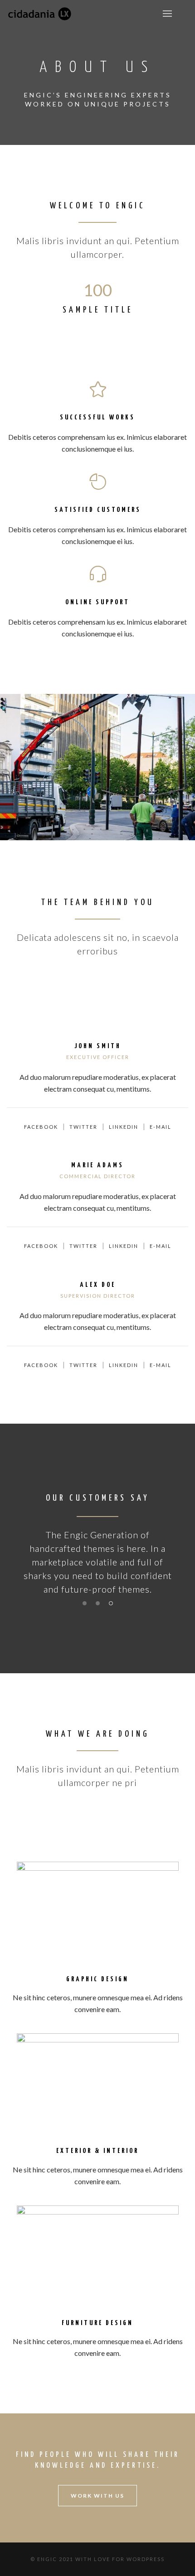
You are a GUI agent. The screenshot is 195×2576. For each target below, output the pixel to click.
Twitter (83, 1127)
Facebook (41, 1127)
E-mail (161, 1127)
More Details (97, 793)
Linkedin (124, 1127)
